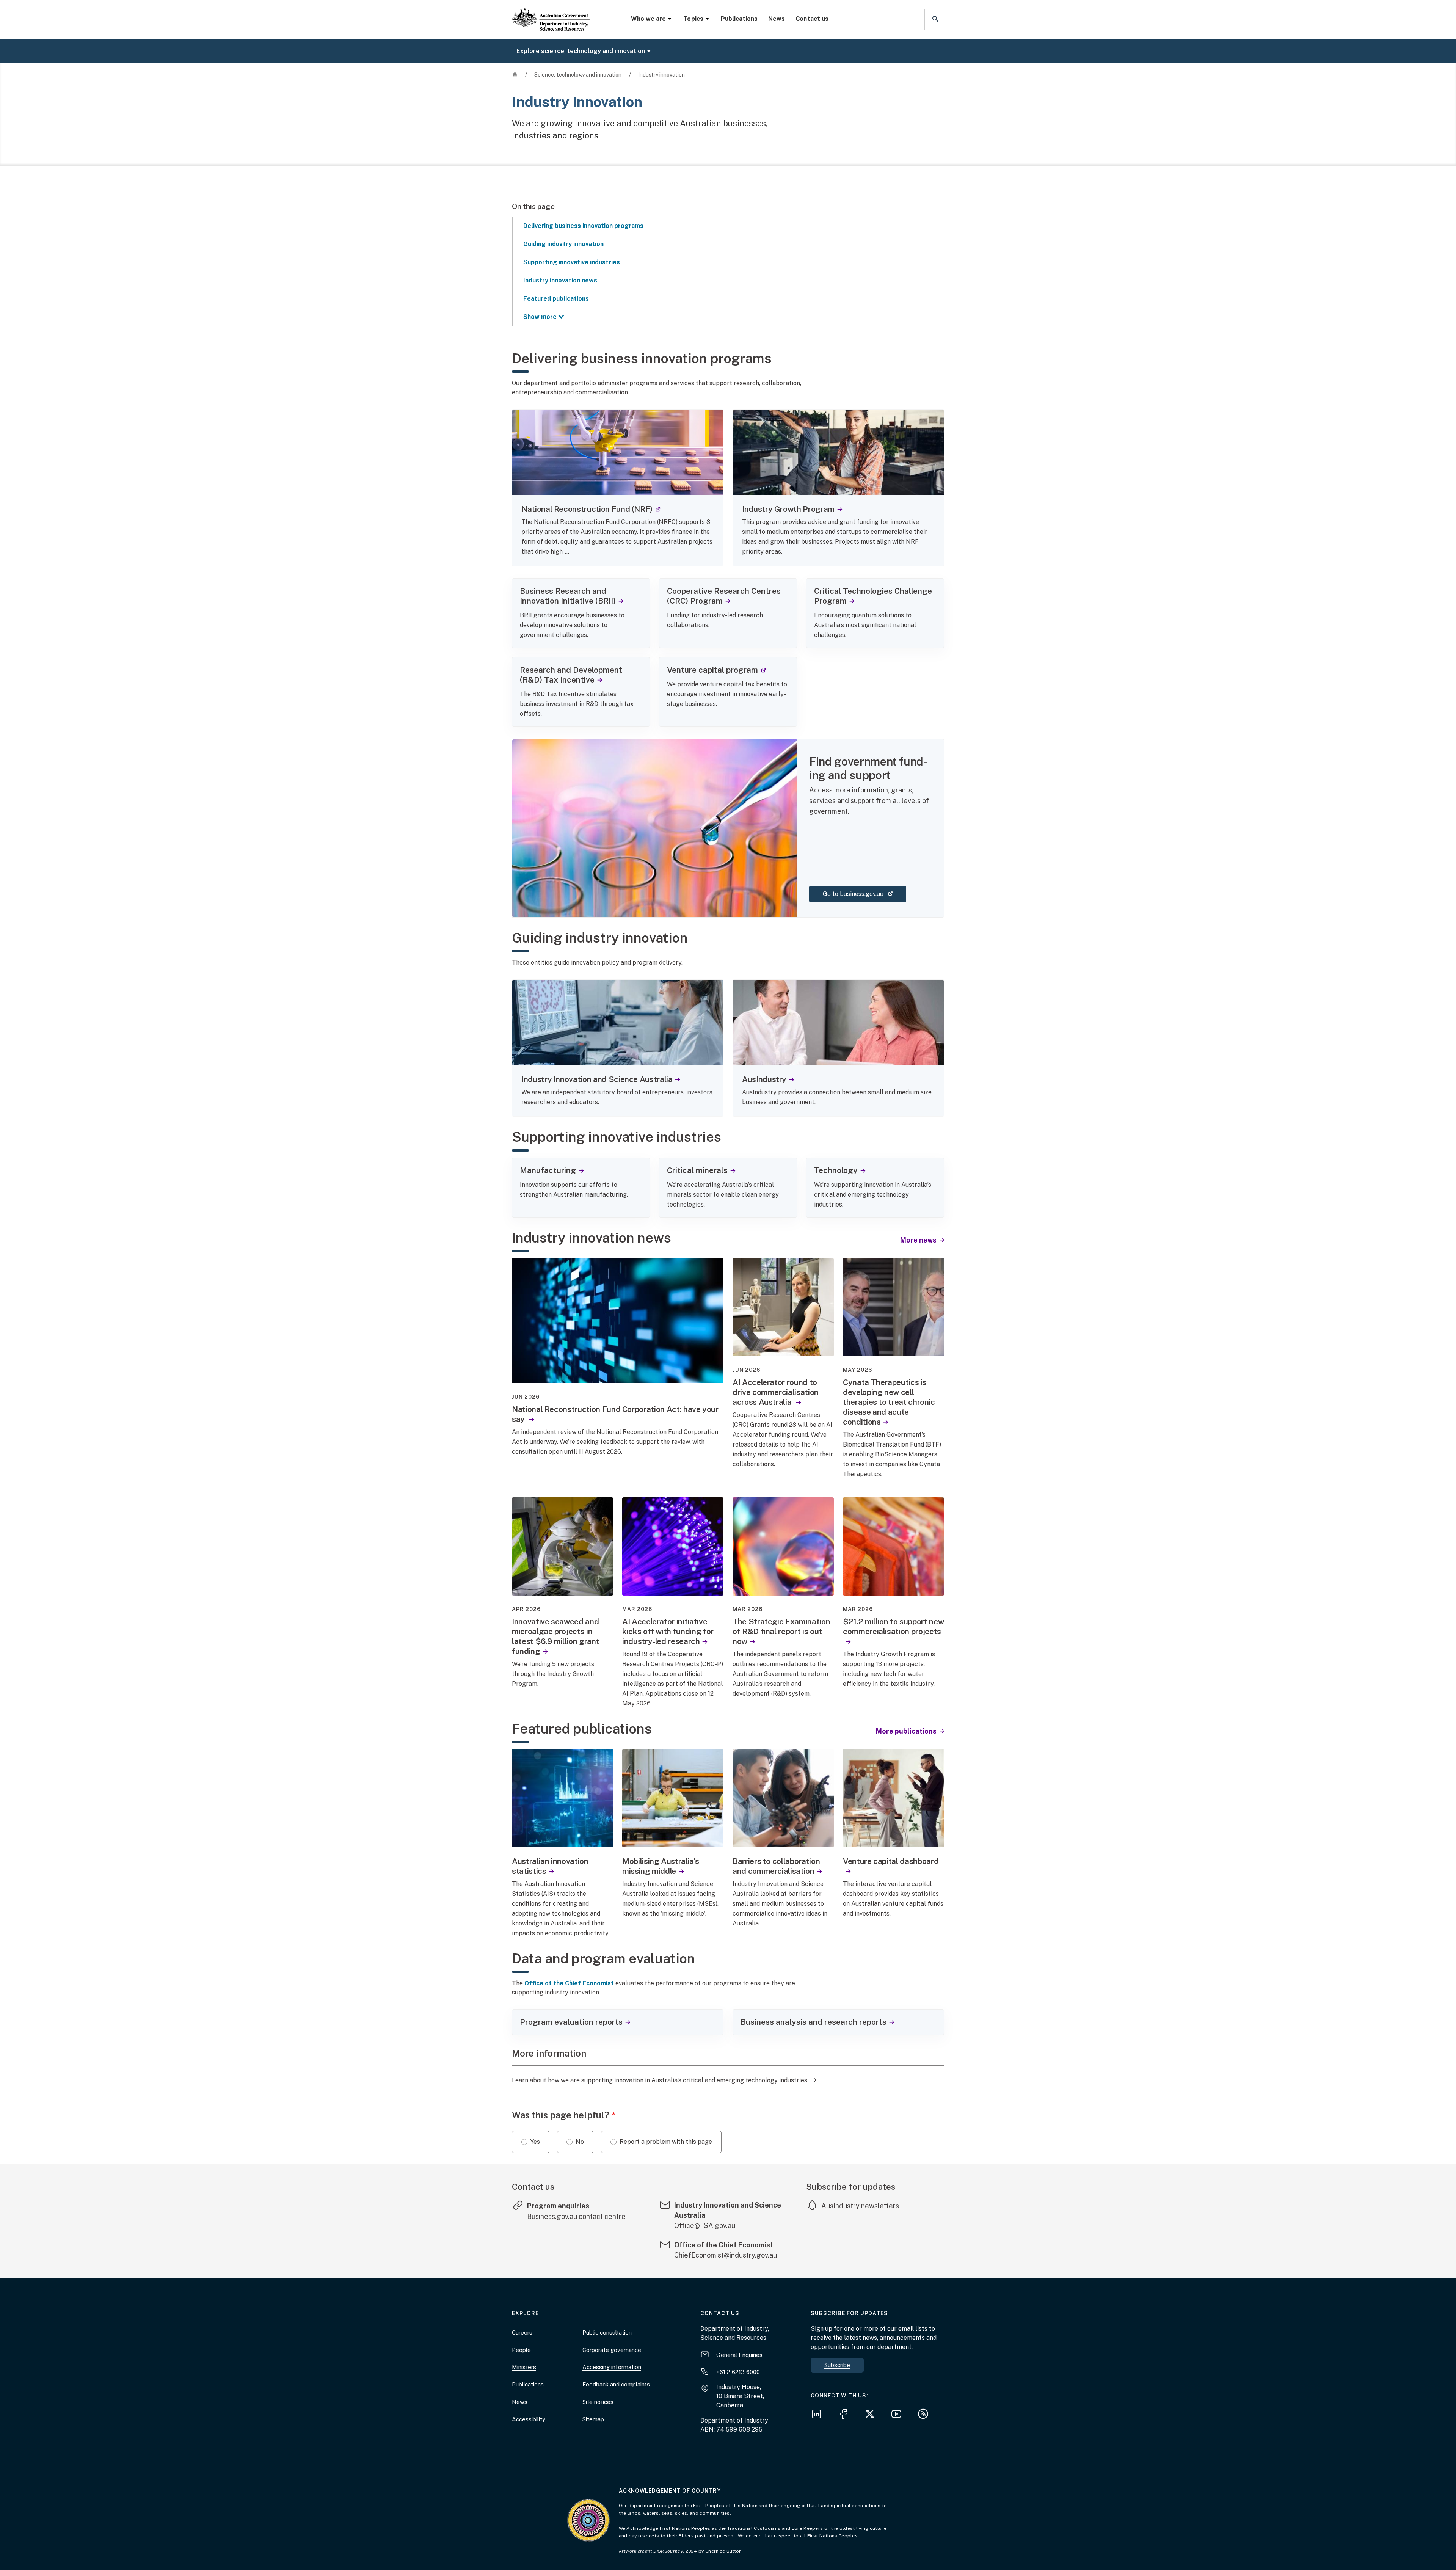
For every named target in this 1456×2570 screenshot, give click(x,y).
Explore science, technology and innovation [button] (581, 51)
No (580, 2142)
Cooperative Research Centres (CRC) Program (724, 596)
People (521, 2350)
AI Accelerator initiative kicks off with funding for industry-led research (668, 1631)
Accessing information (612, 2367)
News (777, 19)
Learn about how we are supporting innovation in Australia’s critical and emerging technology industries (660, 2080)
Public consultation (607, 2332)
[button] (935, 20)
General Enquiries (739, 2355)
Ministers (524, 2367)
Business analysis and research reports (814, 2022)
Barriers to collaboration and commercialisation (776, 1866)
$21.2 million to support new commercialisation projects (893, 1626)
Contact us (812, 19)
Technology (836, 1170)
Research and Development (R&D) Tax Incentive (571, 675)
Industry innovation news (560, 280)
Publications (739, 19)
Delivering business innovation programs (583, 226)
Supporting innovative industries (572, 262)
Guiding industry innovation (563, 244)
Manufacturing (548, 1170)
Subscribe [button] (837, 2365)
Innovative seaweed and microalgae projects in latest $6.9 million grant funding (555, 1636)
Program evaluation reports (571, 2022)
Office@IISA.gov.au (705, 2226)
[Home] (551, 13)
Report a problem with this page (666, 2142)
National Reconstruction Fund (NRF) (591, 509)
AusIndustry (764, 1079)
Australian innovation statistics (550, 1866)
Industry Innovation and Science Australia (597, 1079)
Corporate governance (612, 2350)
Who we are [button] (648, 19)
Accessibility (529, 2419)
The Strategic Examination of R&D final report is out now (781, 1631)
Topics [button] (693, 19)
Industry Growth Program (788, 509)
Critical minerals (697, 1170)
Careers (522, 2332)
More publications (907, 1731)
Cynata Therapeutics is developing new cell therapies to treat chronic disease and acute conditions (889, 1402)
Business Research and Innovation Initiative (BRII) (568, 596)
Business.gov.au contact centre (582, 2216)
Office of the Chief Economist (569, 1983)
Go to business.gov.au (864, 894)
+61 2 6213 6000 (738, 2372)
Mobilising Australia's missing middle (661, 1866)
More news (919, 1240)
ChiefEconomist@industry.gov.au (726, 2255)
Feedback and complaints (616, 2384)
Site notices (598, 2402)
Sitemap (593, 2419)
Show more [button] (540, 317)
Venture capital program (716, 670)
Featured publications (556, 299)
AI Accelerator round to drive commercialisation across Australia (776, 1392)
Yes (535, 2142)
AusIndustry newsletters (860, 2206)
